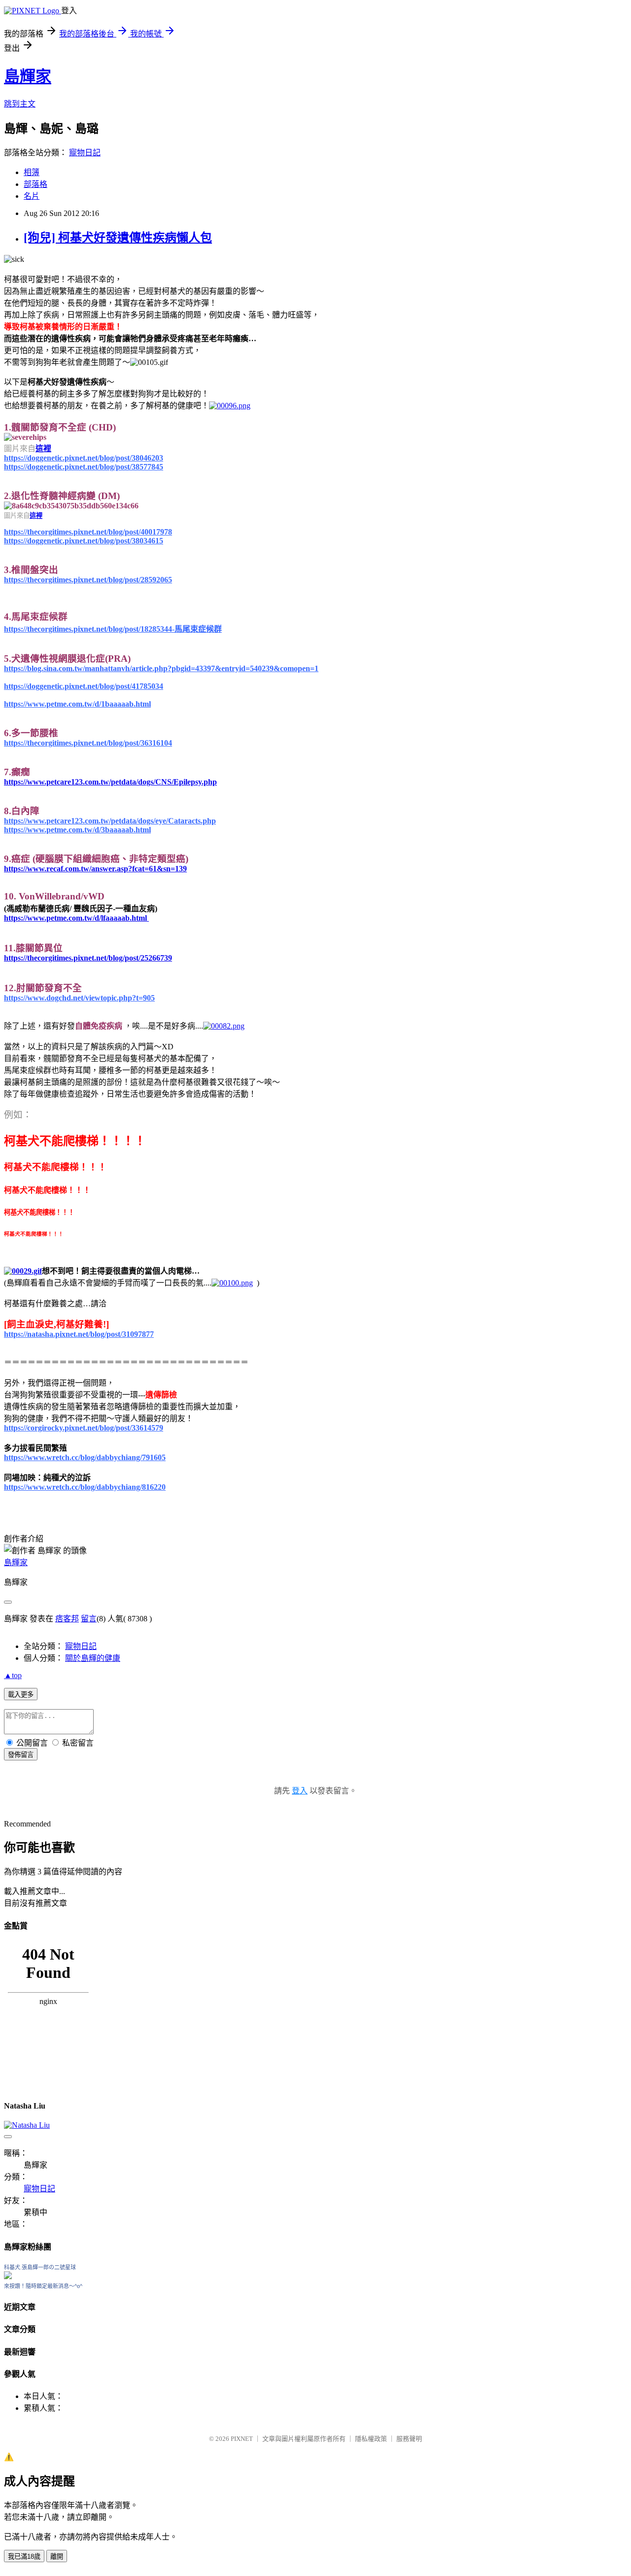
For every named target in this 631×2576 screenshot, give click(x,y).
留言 (89, 1619)
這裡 (43, 448)
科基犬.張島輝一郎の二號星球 (40, 2267)
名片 (32, 196)
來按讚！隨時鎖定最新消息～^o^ (43, 2286)
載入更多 (21, 1695)
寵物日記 (85, 153)
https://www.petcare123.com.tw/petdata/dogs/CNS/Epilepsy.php (110, 782)
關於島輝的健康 (93, 1658)
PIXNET (242, 2439)
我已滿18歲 (24, 2557)
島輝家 (28, 76)
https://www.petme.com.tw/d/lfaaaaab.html (76, 918)
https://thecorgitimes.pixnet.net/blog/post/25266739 (88, 958)
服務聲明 (409, 2439)
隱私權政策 (371, 2439)
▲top (13, 1675)
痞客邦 (67, 1619)
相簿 (32, 172)
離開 (57, 2557)
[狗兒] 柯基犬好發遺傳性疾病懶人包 (118, 238)
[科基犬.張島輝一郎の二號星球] (8, 2276)
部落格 (35, 184)
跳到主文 (20, 104)
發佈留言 (21, 1755)
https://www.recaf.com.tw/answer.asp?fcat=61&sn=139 (95, 869)
